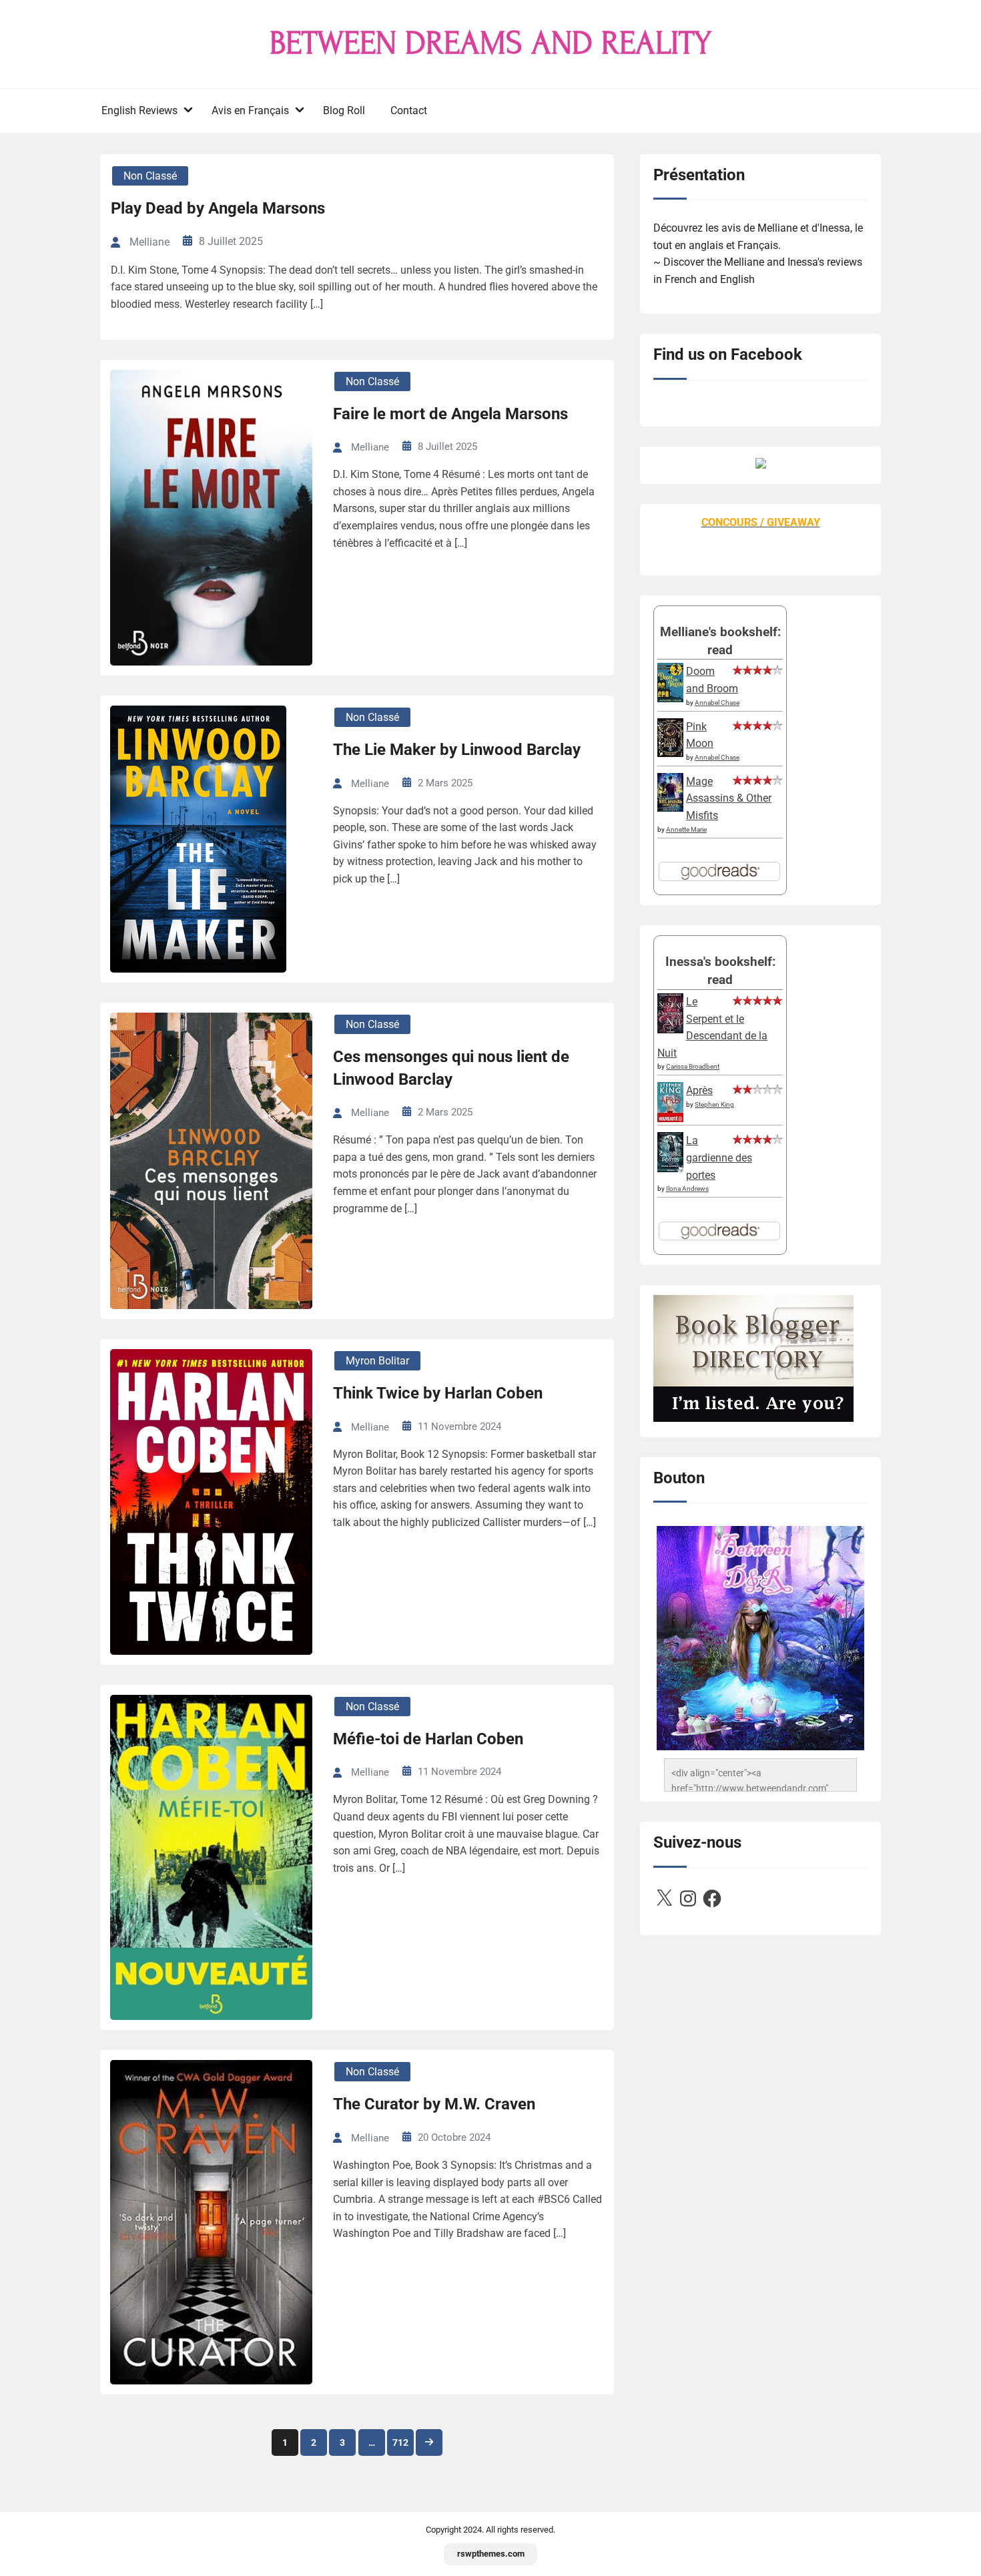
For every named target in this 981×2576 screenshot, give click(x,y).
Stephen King (714, 1104)
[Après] (670, 1121)
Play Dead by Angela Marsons (218, 208)
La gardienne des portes (719, 1157)
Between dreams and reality (490, 43)
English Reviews (139, 110)
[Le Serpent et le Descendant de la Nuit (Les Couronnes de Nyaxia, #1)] (670, 1030)
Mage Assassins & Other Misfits (729, 798)
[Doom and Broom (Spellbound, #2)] (670, 699)
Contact (409, 110)
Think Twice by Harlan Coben (438, 1393)
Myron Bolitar (377, 1361)
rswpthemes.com (491, 2554)
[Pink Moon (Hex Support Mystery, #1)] (670, 753)
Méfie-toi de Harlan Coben (428, 1739)
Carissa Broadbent (693, 1066)
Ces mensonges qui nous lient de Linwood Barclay (451, 1068)
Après (699, 1090)
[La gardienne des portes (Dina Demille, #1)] (670, 1169)
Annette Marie (686, 829)
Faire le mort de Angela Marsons (450, 414)
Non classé (150, 176)
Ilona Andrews (687, 1189)
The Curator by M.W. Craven (434, 2104)
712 (400, 2442)
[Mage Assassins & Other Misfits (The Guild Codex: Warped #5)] (670, 808)
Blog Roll (344, 110)
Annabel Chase (717, 703)
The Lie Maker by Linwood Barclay (457, 750)
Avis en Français (250, 110)
